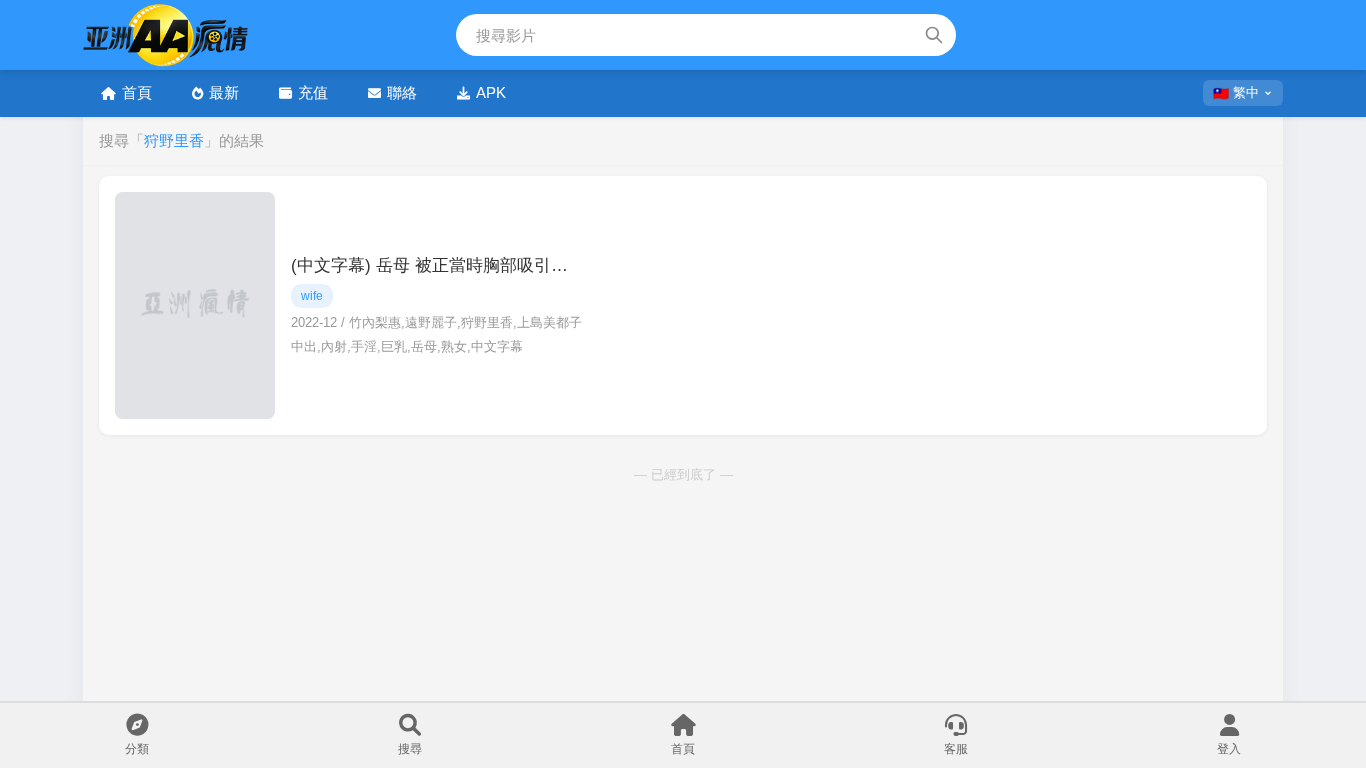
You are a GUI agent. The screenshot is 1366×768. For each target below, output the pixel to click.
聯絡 (402, 92)
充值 (313, 92)
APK (491, 92)
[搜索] (934, 35)
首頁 (137, 92)
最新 (224, 92)
